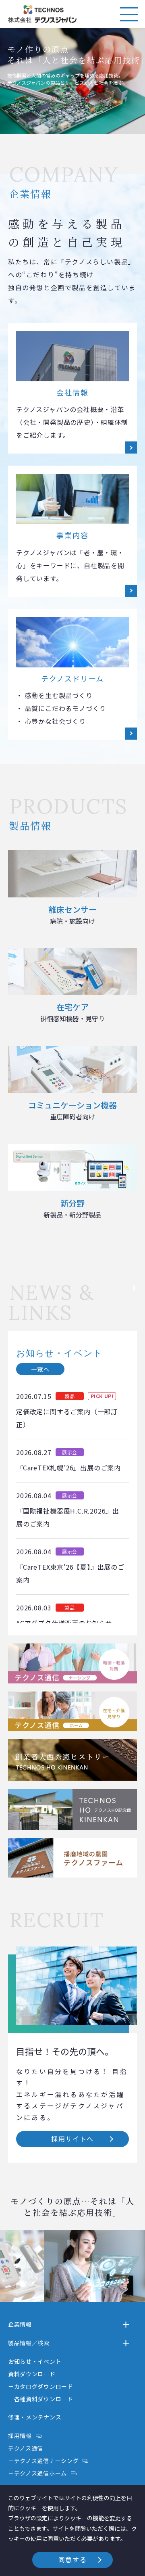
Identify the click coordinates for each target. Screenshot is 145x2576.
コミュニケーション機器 (72, 1110)
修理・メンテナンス (35, 2417)
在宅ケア (72, 1012)
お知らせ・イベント (35, 2361)
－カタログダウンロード (41, 2386)
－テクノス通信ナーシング (43, 2461)
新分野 (72, 1208)
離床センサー (72, 915)
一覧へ (40, 1369)
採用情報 (20, 2436)
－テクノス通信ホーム (37, 2473)
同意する (72, 2559)
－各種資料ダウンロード (41, 2399)
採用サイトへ (72, 2139)
